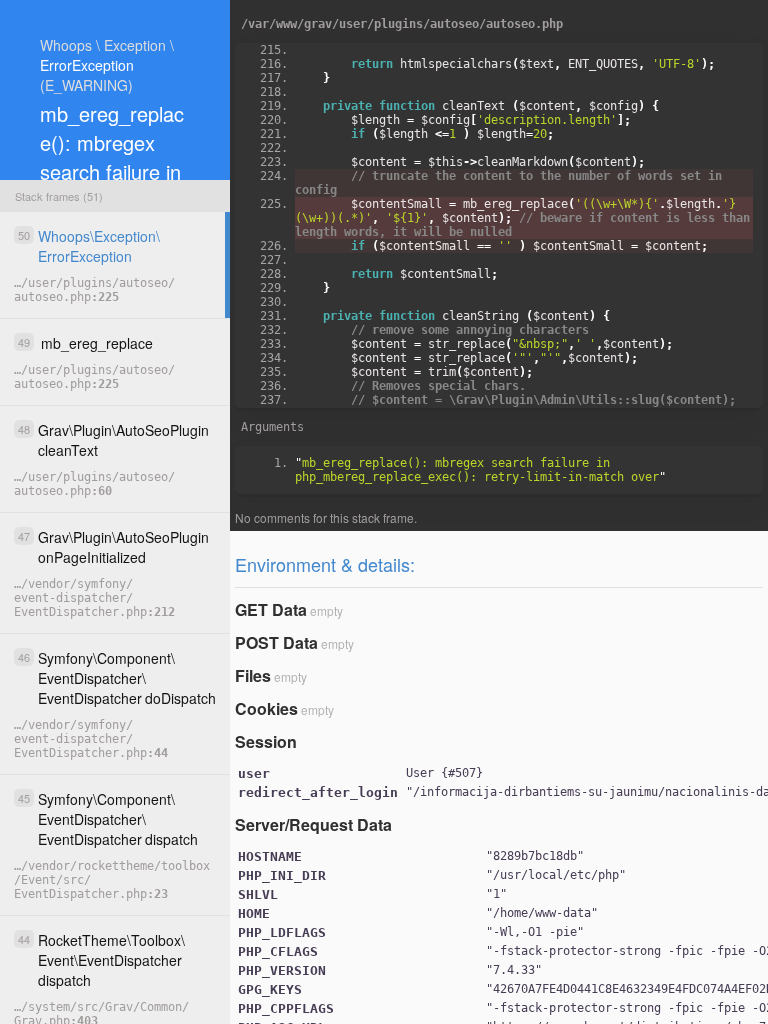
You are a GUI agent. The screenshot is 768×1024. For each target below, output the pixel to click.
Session (266, 741)
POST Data (276, 642)
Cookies (266, 708)
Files (253, 675)
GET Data (271, 609)
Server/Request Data (313, 824)
